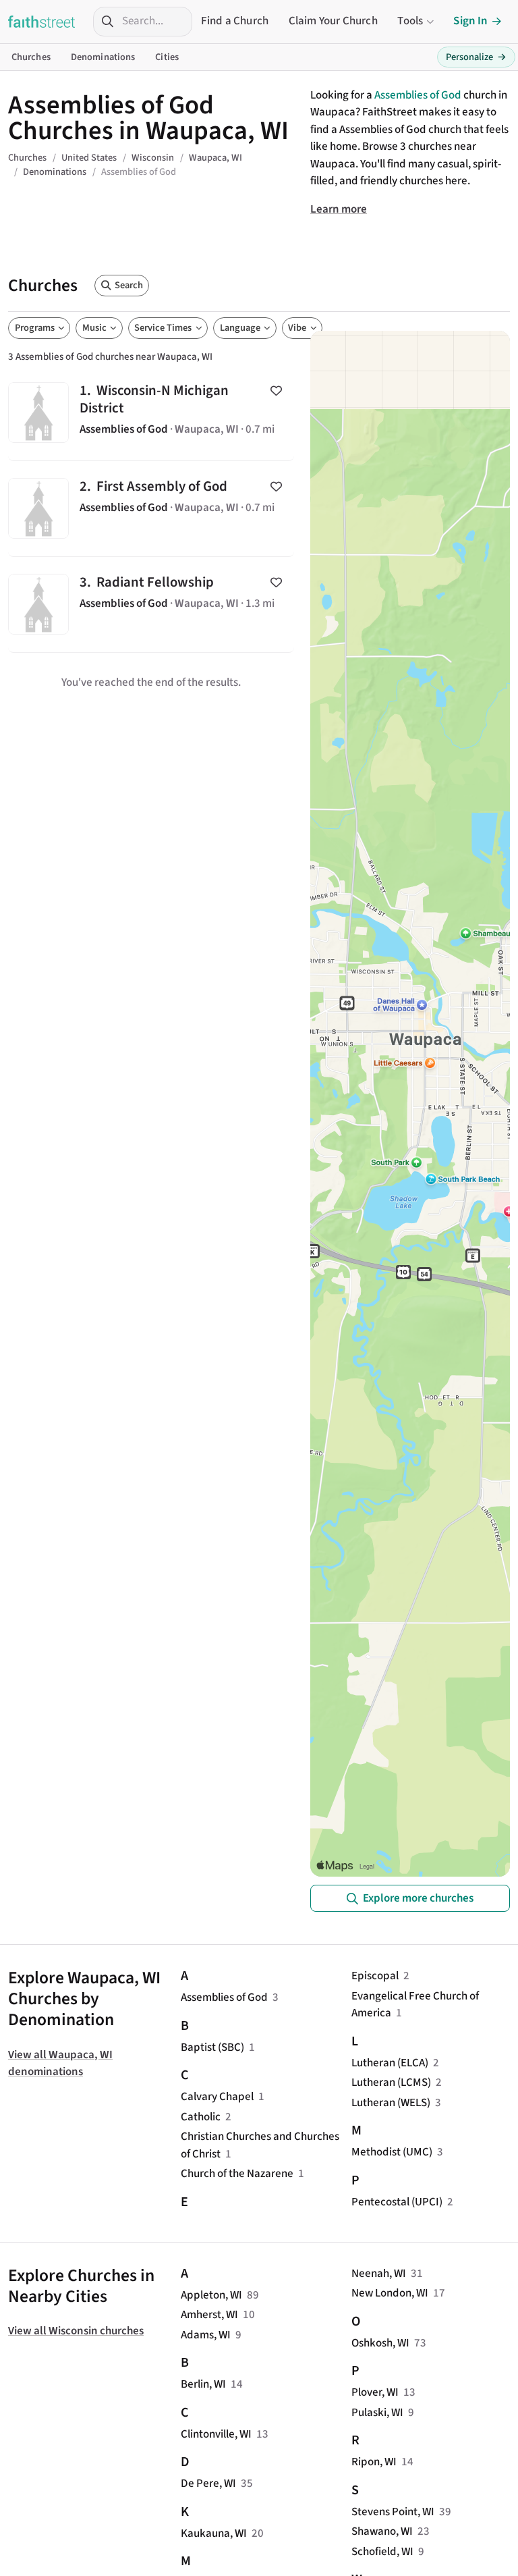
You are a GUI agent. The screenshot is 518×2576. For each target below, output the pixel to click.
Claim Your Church (333, 21)
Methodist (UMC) (392, 2152)
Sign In (470, 21)
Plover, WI (375, 2392)
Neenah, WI (379, 2274)
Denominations (103, 57)
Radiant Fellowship (151, 605)
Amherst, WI (209, 2315)
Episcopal (375, 1976)
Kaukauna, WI (214, 2533)
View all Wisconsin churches (76, 2331)
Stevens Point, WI (393, 2512)
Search (129, 285)
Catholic (201, 2117)
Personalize (476, 57)
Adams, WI (206, 2335)
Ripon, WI (374, 2462)
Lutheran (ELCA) (390, 2063)
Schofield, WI (382, 2552)
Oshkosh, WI (380, 2343)
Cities (167, 57)
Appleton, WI (211, 2295)
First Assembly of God (151, 509)
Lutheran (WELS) (391, 2103)
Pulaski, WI (377, 2413)
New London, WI (390, 2293)
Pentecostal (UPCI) (397, 2202)
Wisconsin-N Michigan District (151, 413)
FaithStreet (42, 22)
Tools (410, 21)
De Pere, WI (208, 2484)
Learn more (339, 209)
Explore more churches (418, 1898)
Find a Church (235, 21)
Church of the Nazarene (237, 2174)
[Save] (276, 390)
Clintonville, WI (216, 2434)
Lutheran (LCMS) (391, 2083)
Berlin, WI (203, 2384)
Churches (31, 57)
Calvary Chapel (217, 2097)
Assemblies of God (418, 95)
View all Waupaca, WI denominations (60, 2064)
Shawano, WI (382, 2531)
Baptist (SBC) (212, 2047)
